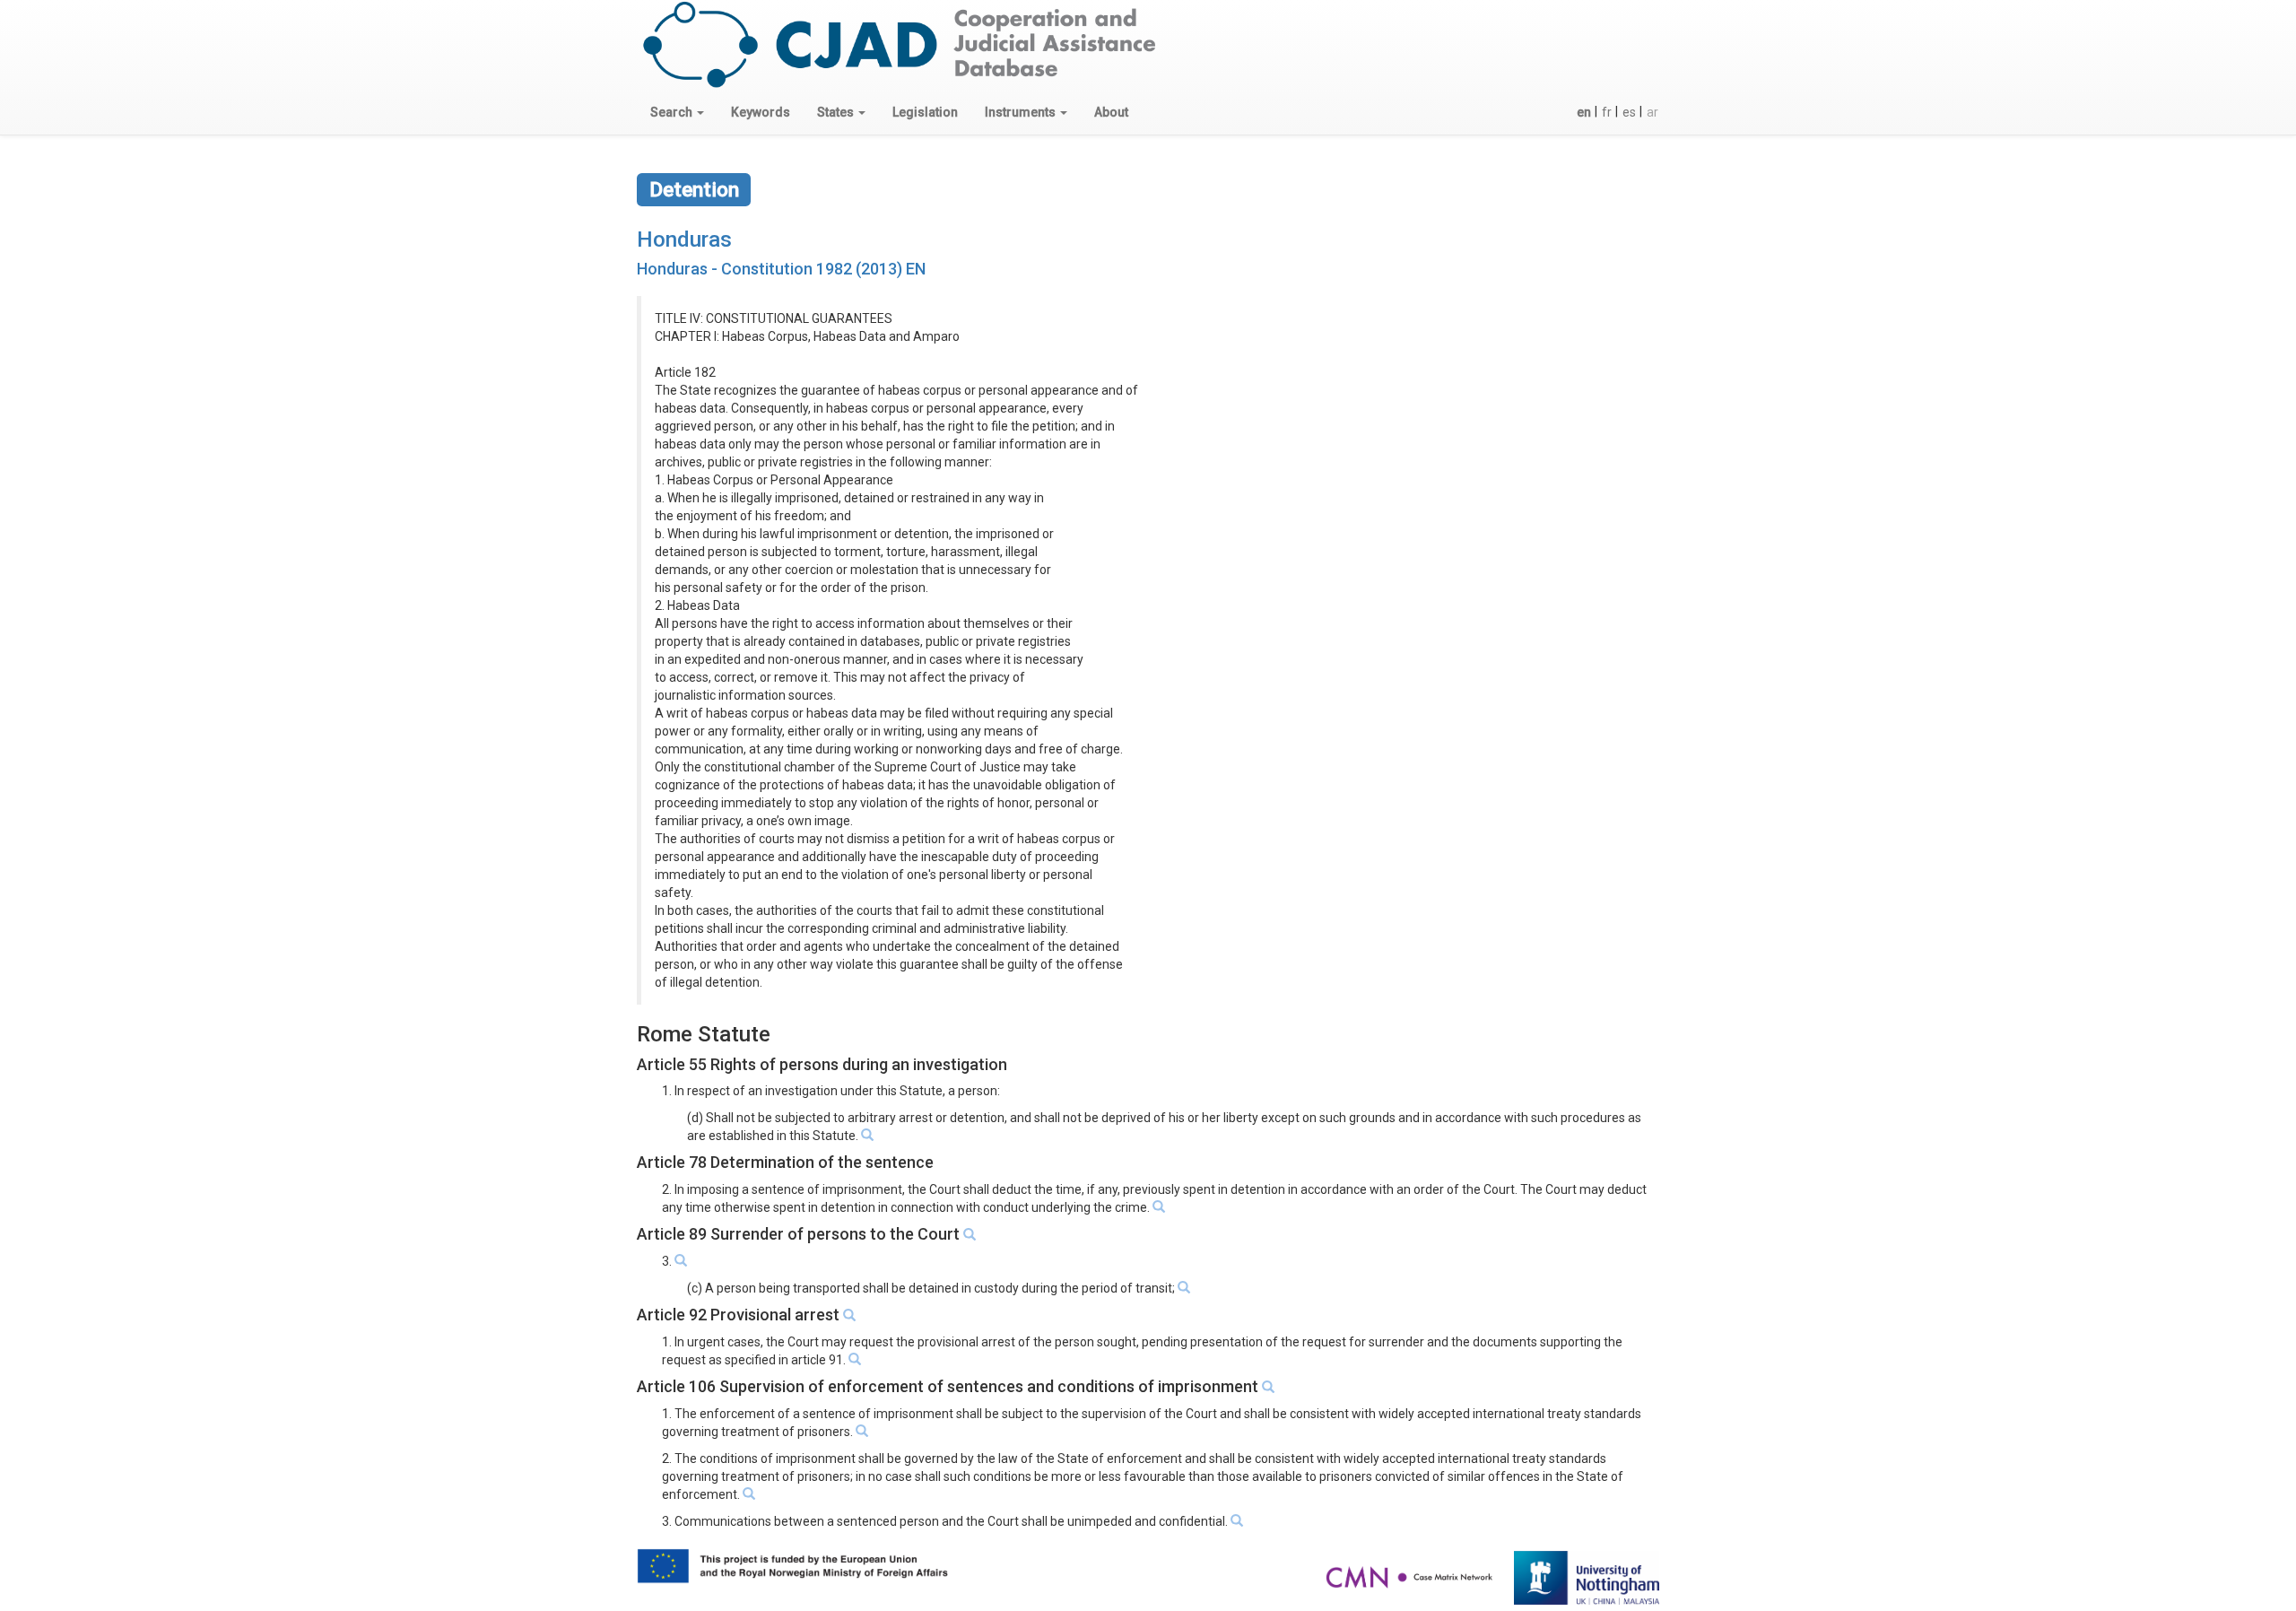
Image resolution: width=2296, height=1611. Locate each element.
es (1629, 112)
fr (1607, 112)
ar (1652, 112)
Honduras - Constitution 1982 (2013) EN (781, 269)
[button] (677, 112)
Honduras (684, 239)
